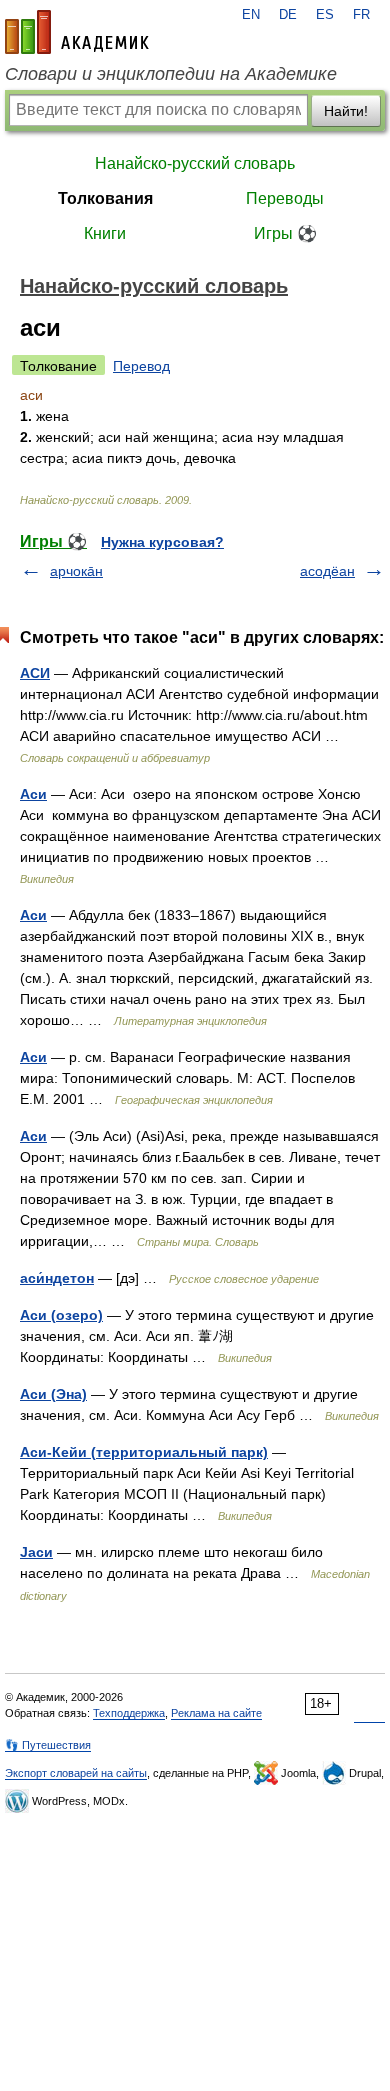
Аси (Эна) (53, 1394)
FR (361, 15)
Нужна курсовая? (162, 542)
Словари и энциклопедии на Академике (171, 74)
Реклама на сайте (216, 1713)
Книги (105, 233)
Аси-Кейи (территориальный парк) (144, 1452)
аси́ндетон (57, 1278)
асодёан (327, 571)
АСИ (35, 673)
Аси (33, 794)
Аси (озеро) (61, 1315)
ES (325, 15)
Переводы (285, 198)
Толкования (105, 198)
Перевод (141, 366)
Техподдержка (129, 1713)
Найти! (346, 111)
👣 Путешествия (48, 1745)
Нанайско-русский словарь (195, 163)
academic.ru (77, 32)
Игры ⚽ (285, 233)
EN (251, 15)
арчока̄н (76, 571)
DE (288, 15)
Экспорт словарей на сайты (76, 1773)
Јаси (36, 1552)
